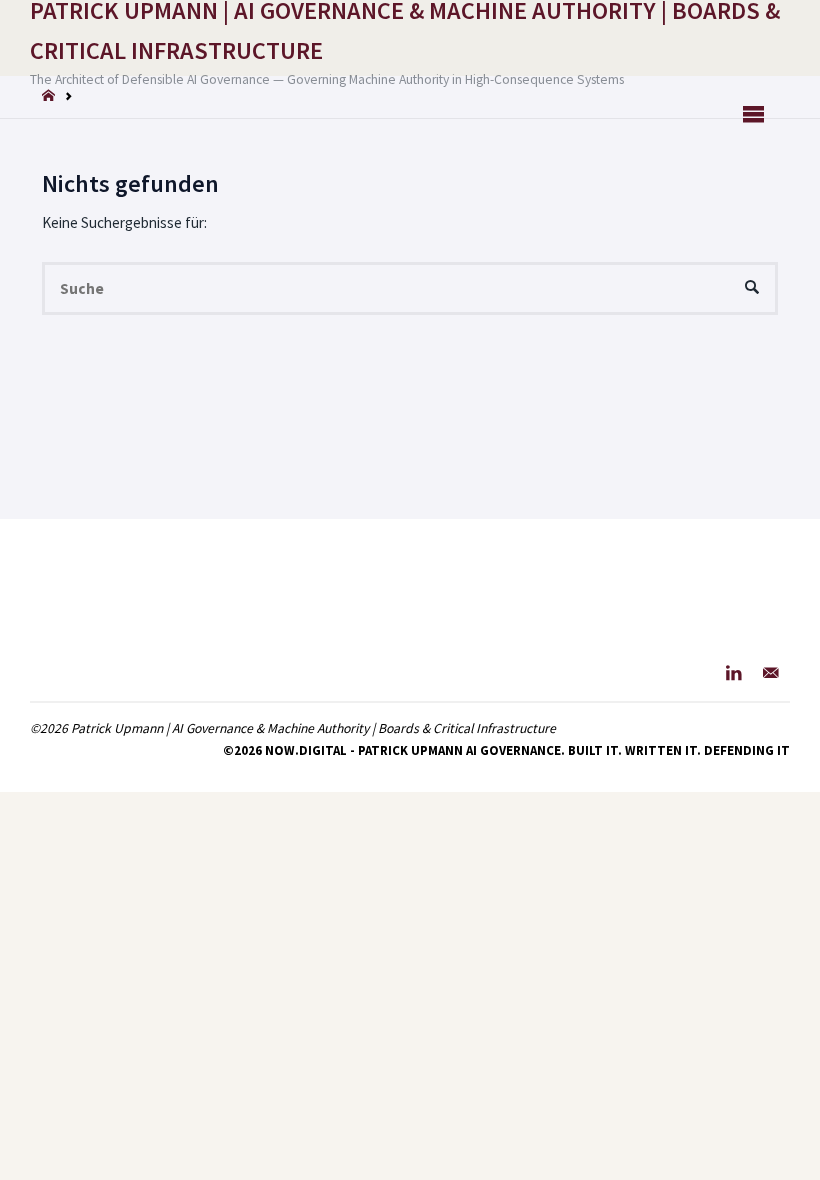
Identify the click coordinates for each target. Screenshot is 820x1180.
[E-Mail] (770, 672)
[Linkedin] (733, 672)
